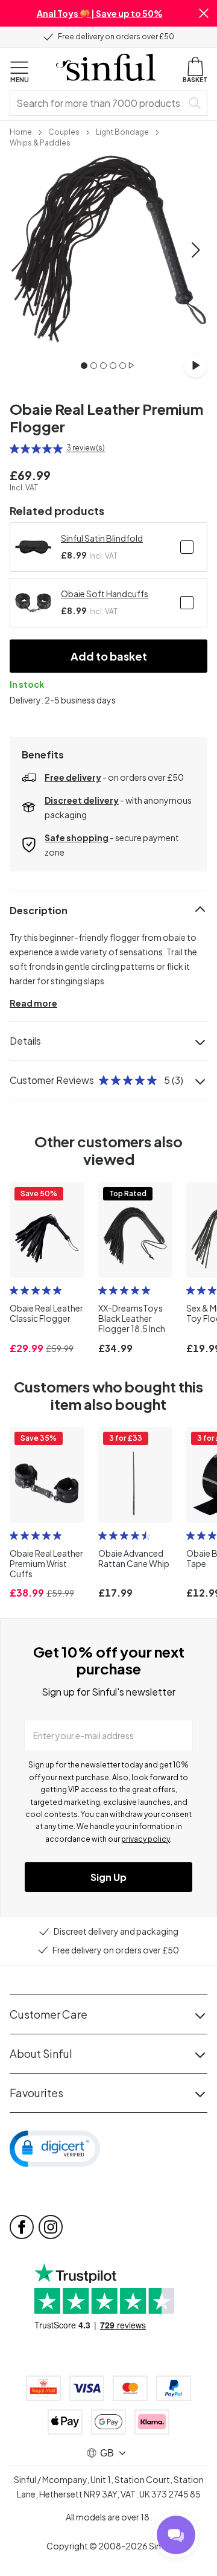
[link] (21, 131)
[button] (204, 13)
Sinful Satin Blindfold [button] (102, 538)
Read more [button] (33, 1003)
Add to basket (109, 656)
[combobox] (98, 103)
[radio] (14, 449)
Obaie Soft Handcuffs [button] (105, 594)
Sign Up (108, 1877)
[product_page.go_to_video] (195, 365)
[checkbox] (187, 547)
